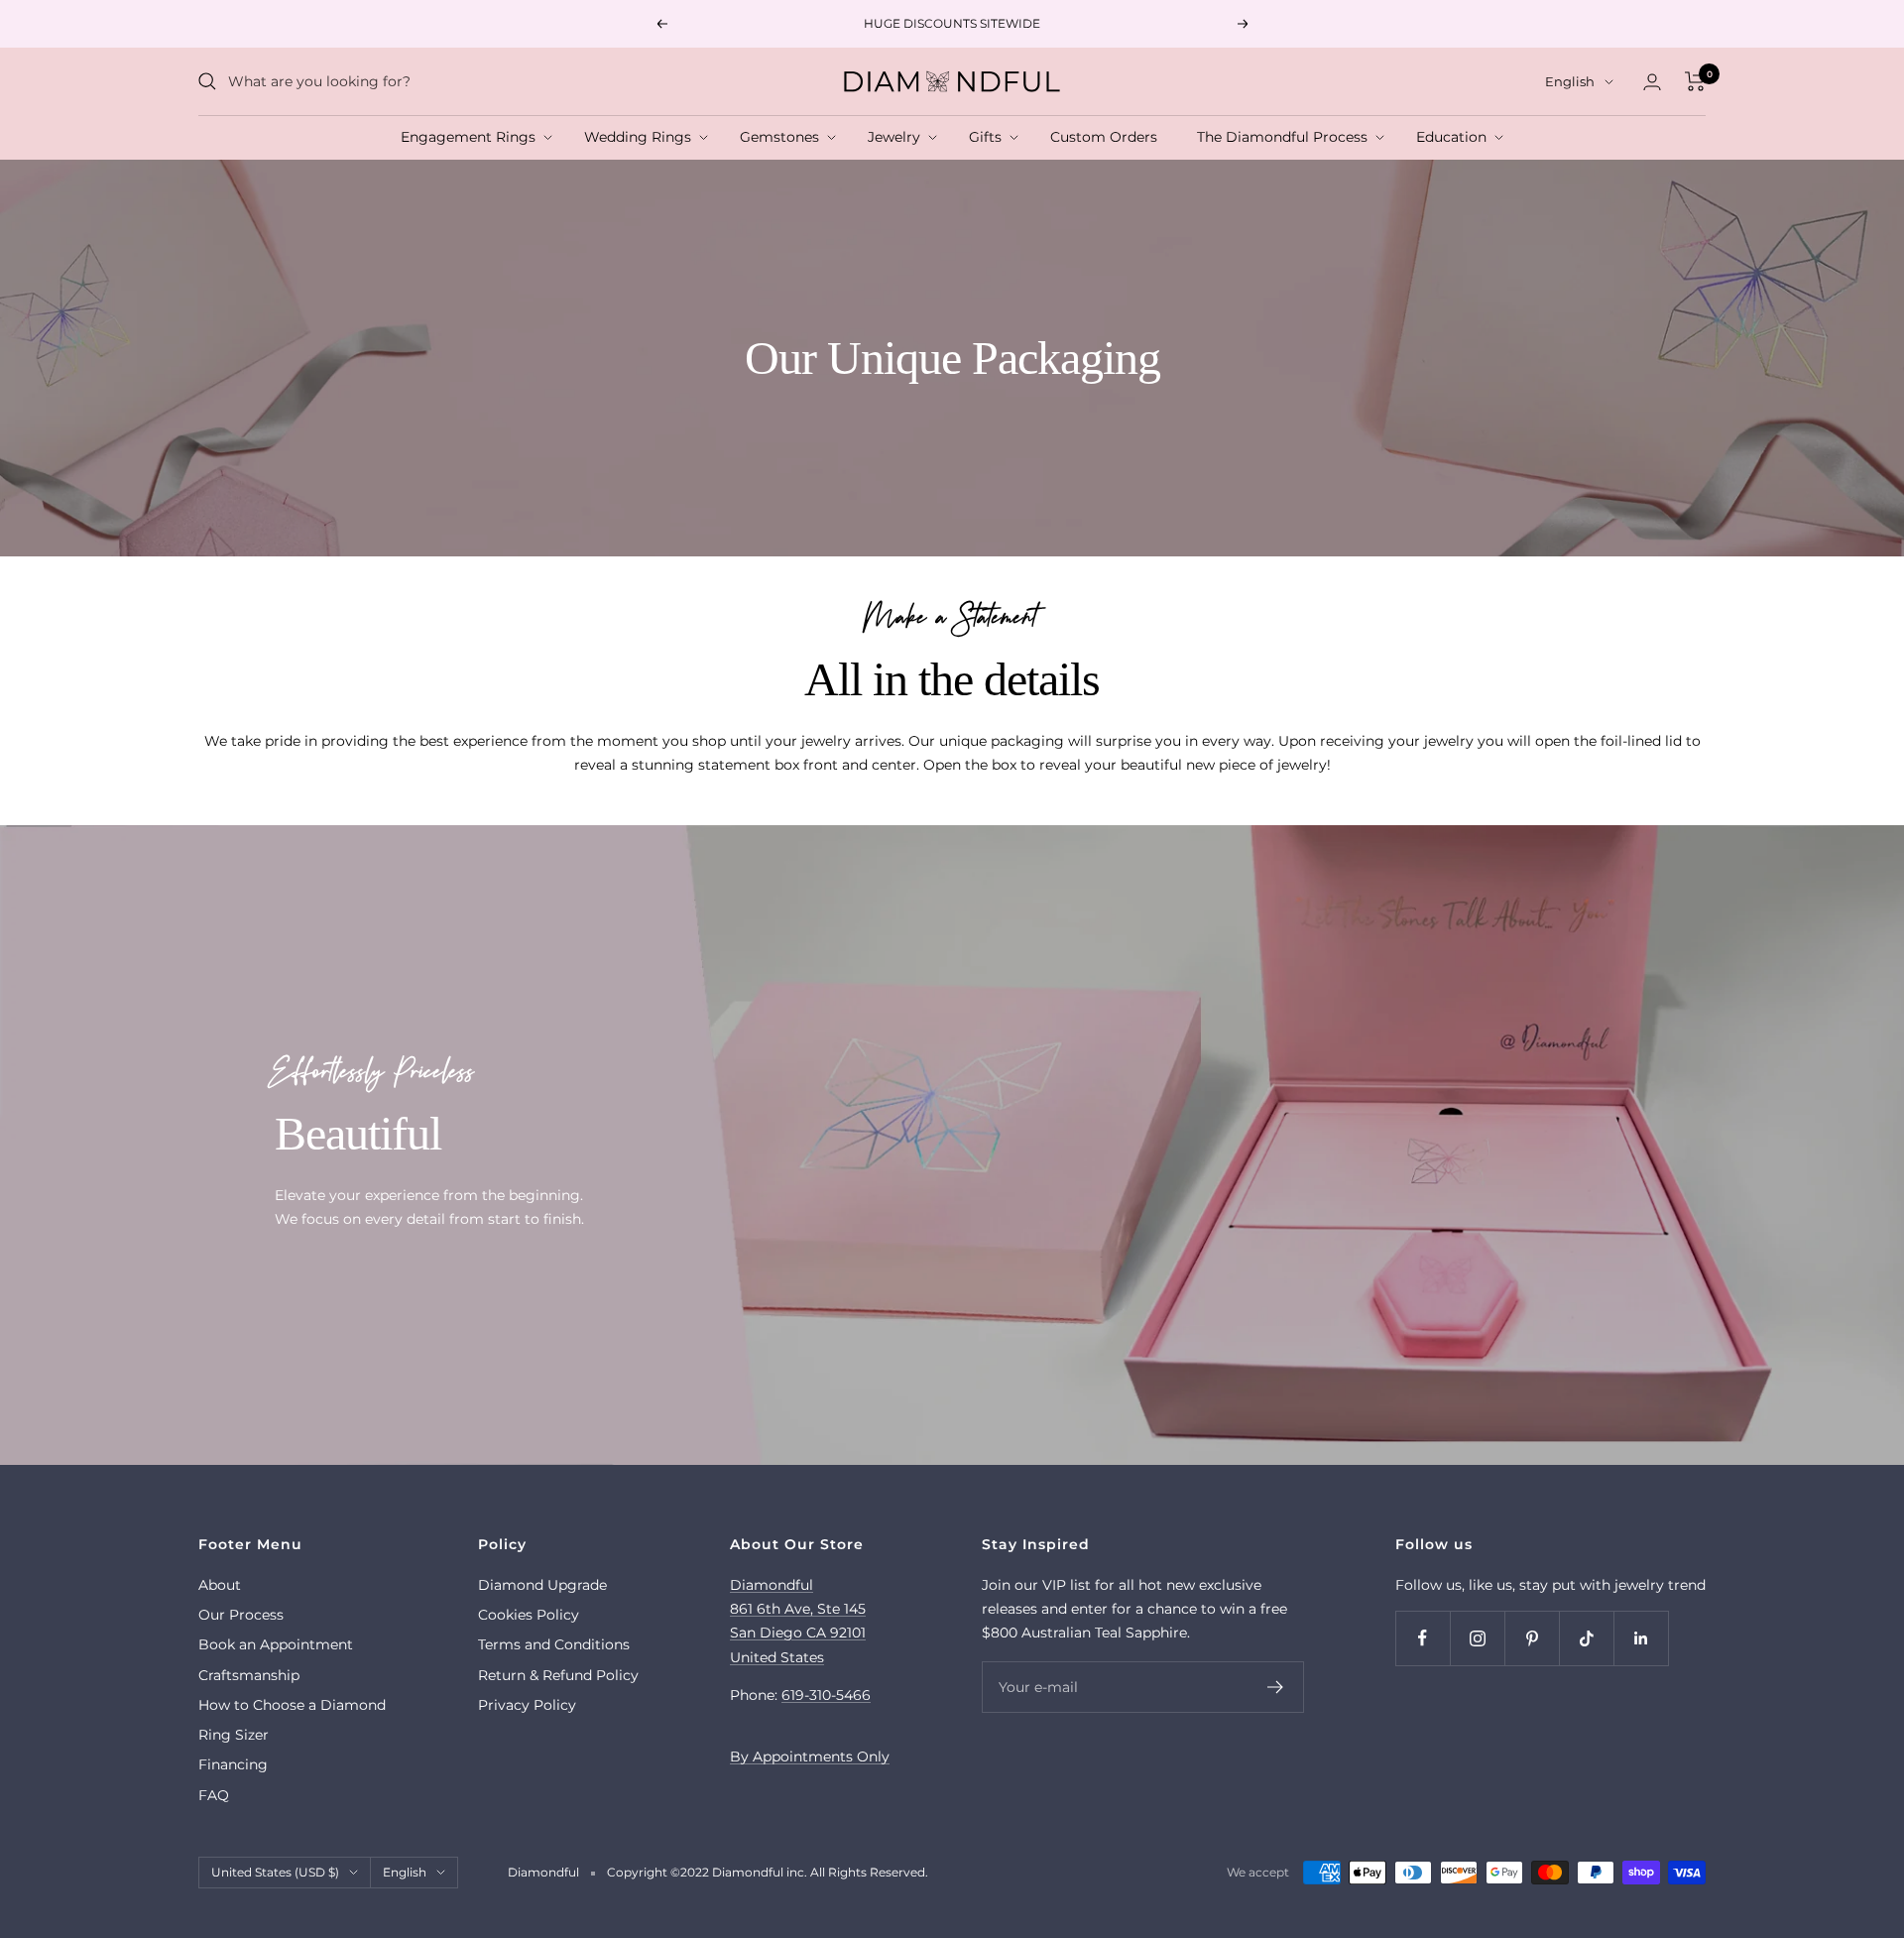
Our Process (241, 1615)
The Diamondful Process (1286, 137)
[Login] (1652, 82)
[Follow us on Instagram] (1477, 1638)
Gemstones (783, 137)
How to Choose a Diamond (292, 1705)
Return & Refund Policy (558, 1675)
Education (1455, 137)
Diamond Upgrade (542, 1585)
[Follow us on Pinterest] (1532, 1638)
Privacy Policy (527, 1705)
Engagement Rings (472, 137)
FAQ (214, 1795)
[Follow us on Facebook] (1423, 1638)
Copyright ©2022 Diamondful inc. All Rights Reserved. (768, 1872)
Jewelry (898, 137)
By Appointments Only (810, 1756)
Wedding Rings (642, 137)
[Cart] (1695, 81)
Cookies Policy (529, 1615)
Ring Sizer (234, 1735)
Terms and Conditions (554, 1644)
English (1570, 81)
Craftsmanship (249, 1675)
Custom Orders (1108, 137)
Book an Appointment (276, 1644)
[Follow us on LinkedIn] (1641, 1638)
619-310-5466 (826, 1695)
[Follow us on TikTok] (1586, 1638)
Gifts (989, 137)
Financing (233, 1764)
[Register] (1276, 1687)
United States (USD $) (275, 1872)
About (220, 1585)
